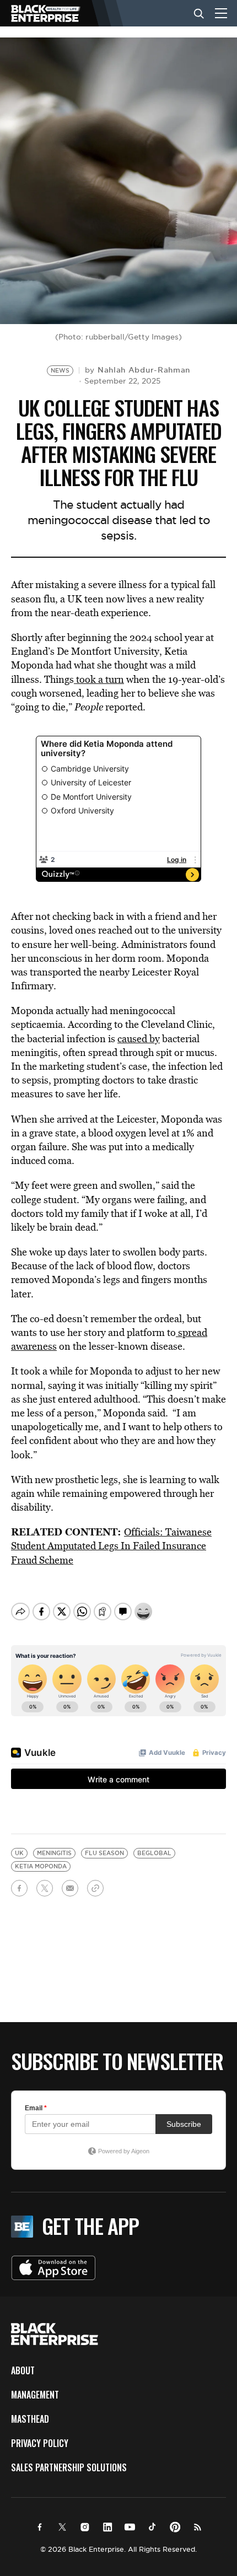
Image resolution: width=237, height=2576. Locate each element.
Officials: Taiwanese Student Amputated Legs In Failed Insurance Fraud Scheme (111, 1546)
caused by (139, 1039)
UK (19, 1853)
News (60, 371)
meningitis (54, 1853)
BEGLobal (154, 1853)
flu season (104, 1853)
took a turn (99, 679)
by (138, 370)
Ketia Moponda (41, 1866)
